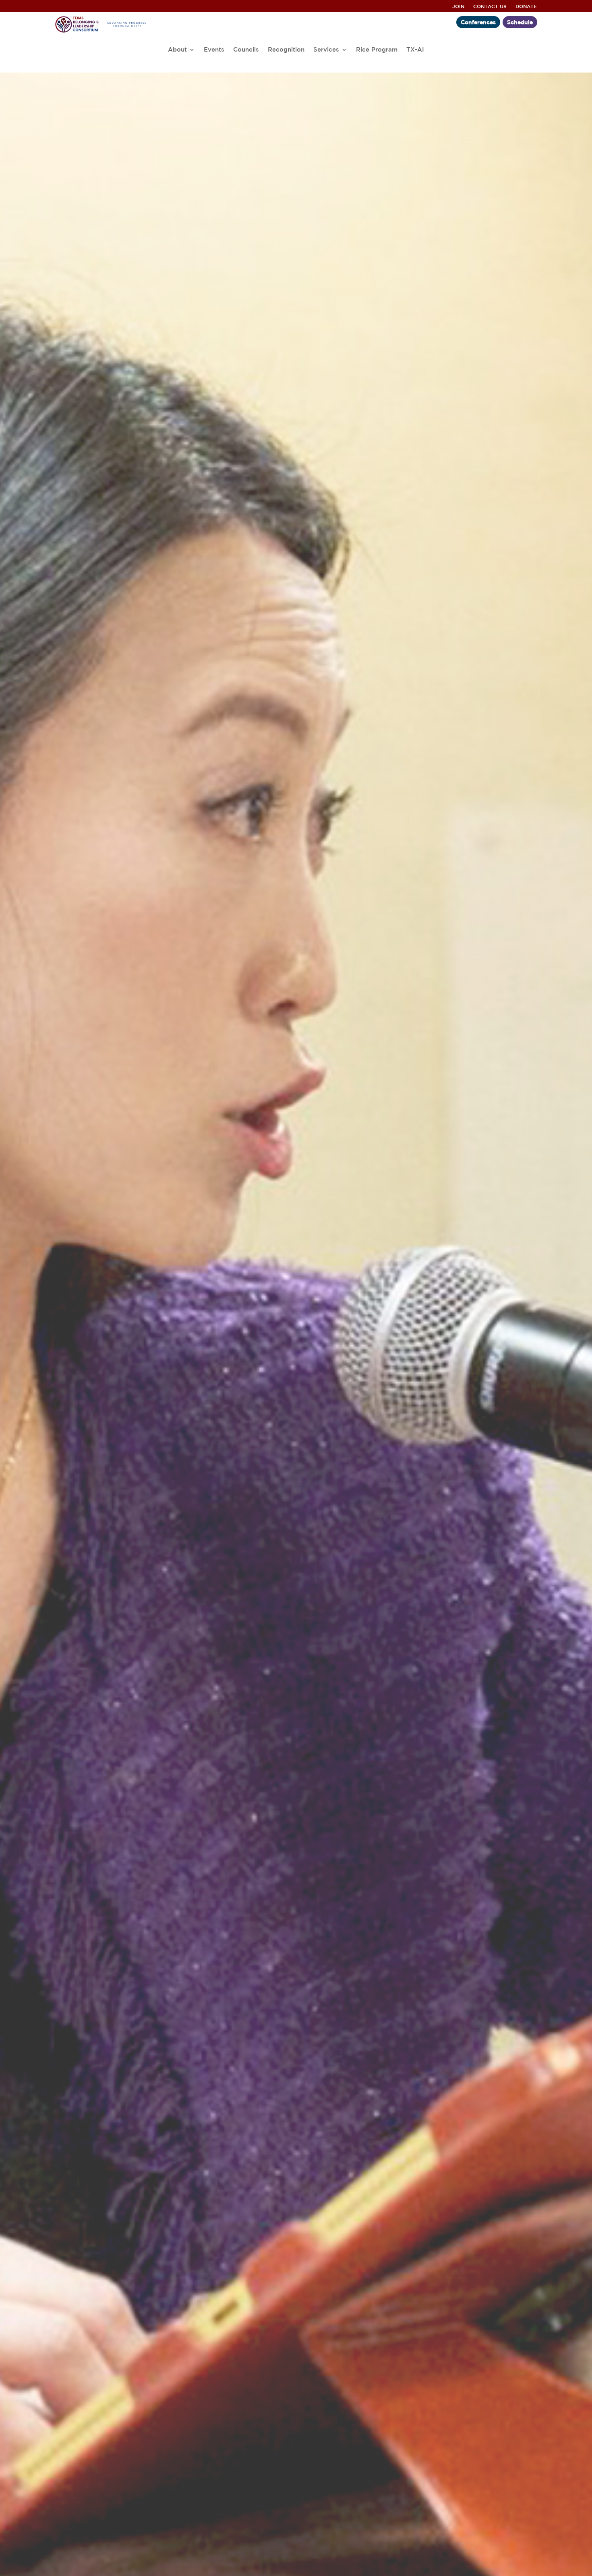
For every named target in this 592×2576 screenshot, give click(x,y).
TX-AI (415, 50)
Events (214, 50)
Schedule (520, 22)
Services (326, 50)
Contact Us (490, 6)
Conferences (478, 22)
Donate (526, 6)
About (177, 50)
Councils (246, 50)
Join (458, 6)
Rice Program (377, 50)
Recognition (286, 50)
